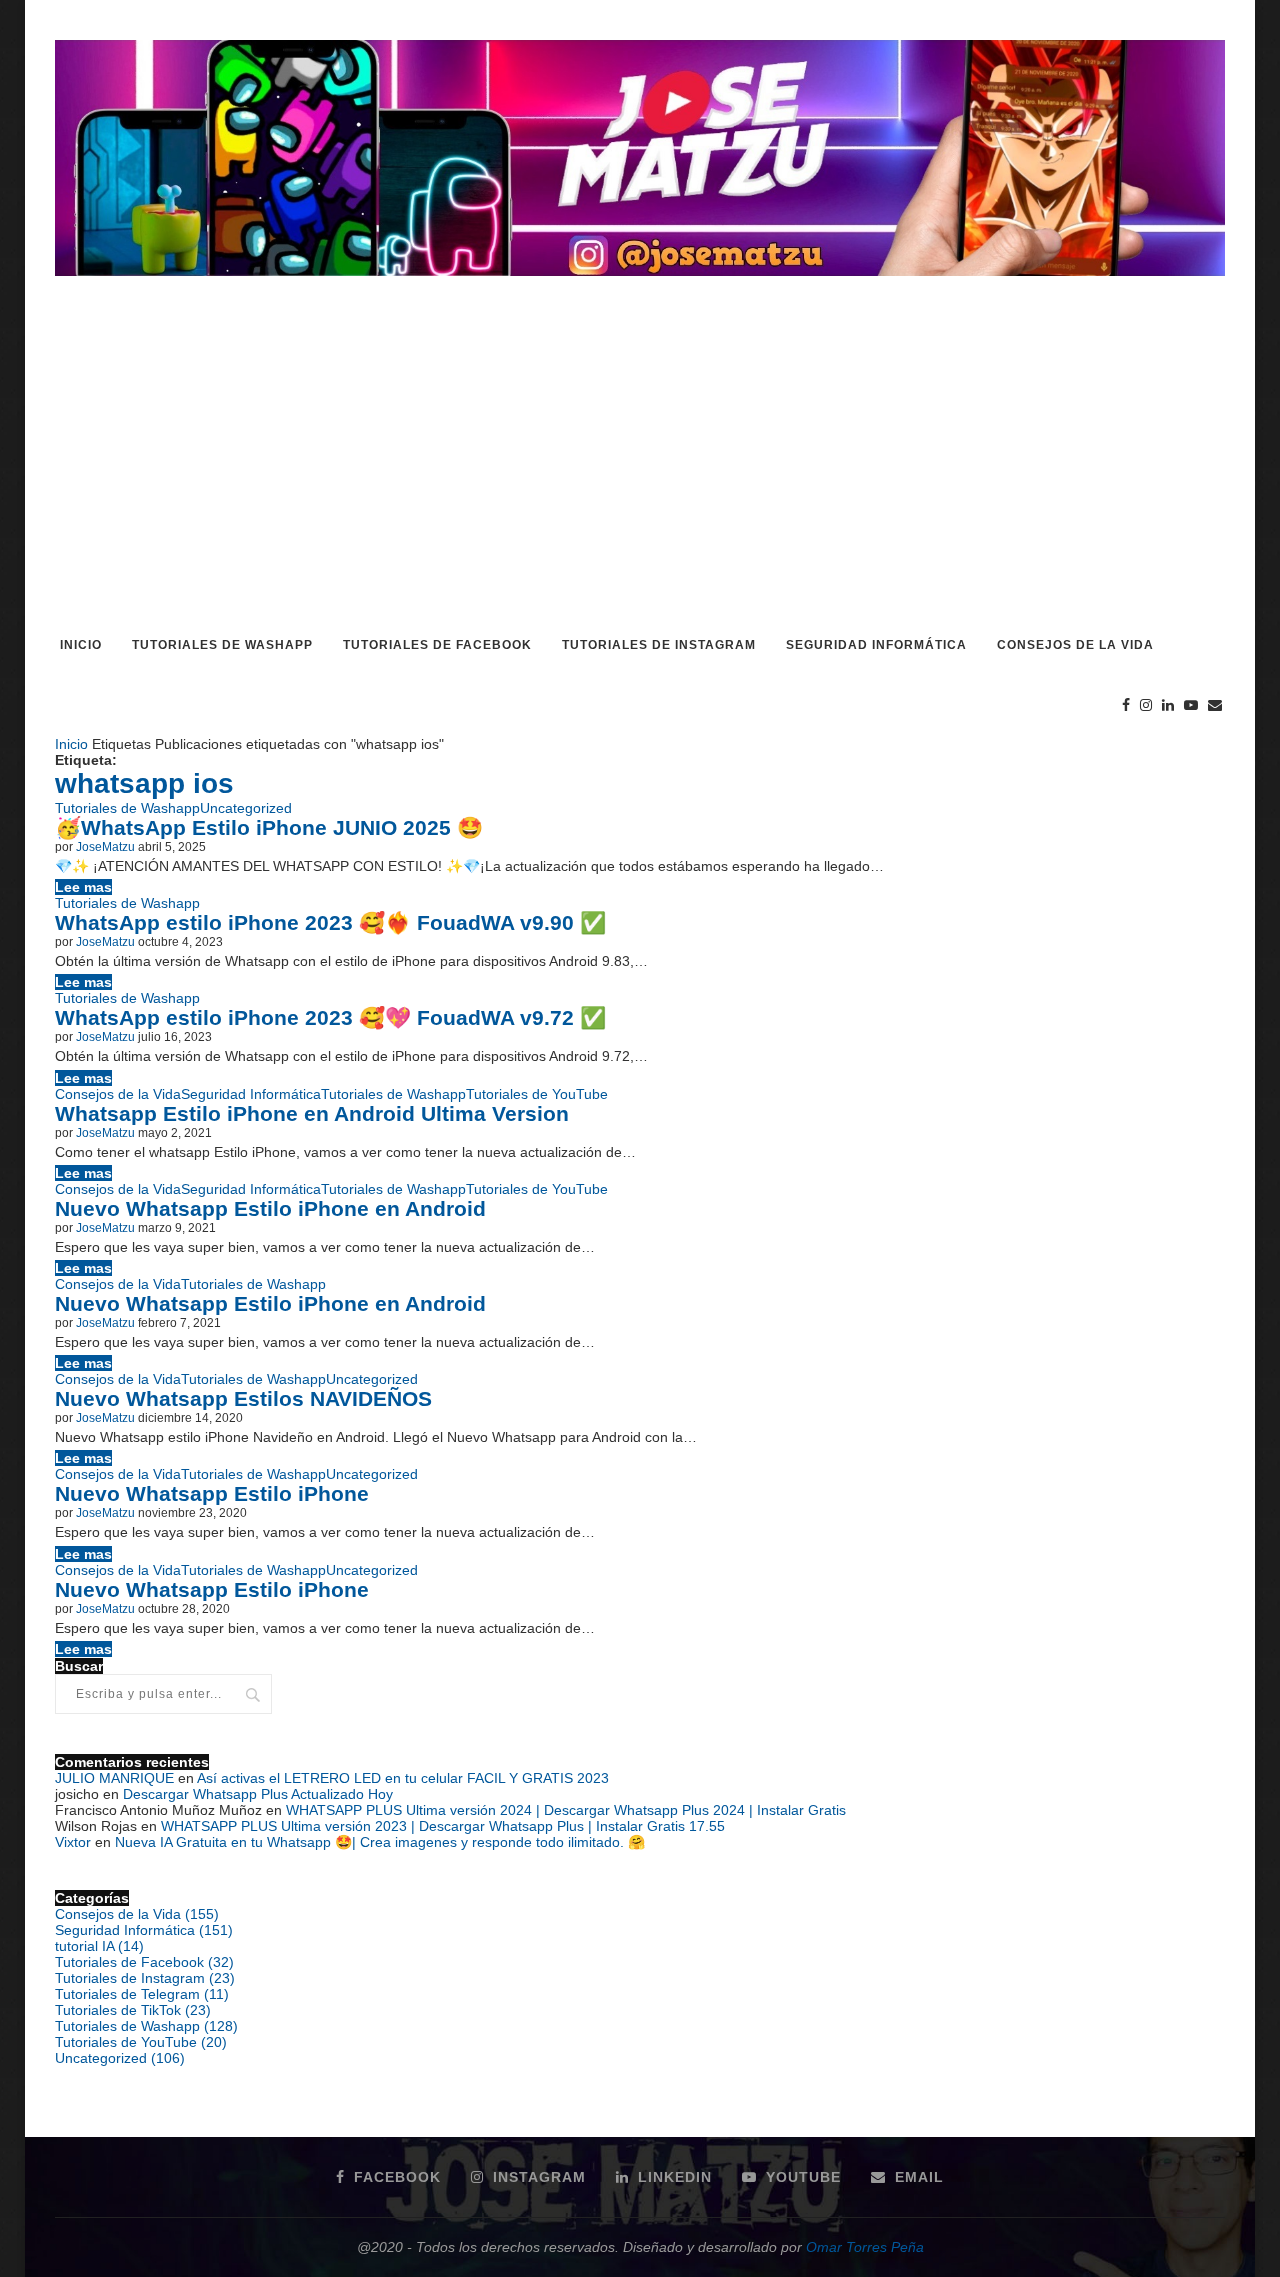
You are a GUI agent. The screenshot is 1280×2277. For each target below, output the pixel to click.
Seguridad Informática (876, 645)
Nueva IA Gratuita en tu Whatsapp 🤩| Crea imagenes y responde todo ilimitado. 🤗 (380, 1842)
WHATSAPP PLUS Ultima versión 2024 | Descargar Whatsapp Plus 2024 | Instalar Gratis (566, 1810)
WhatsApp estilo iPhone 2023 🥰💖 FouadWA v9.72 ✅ (330, 1017)
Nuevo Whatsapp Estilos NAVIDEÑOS (243, 1398)
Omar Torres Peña (865, 2247)
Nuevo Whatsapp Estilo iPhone (212, 1493)
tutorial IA (99, 1946)
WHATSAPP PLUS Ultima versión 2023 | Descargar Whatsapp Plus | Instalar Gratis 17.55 (443, 1826)
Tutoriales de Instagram (659, 645)
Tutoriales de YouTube (537, 1094)
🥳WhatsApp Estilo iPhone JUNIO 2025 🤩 (269, 827)
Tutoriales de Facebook (437, 645)
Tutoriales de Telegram (142, 1994)
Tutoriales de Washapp (222, 645)
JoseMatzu (105, 847)
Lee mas (83, 887)
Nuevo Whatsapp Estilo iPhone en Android (270, 1208)
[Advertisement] (640, 466)
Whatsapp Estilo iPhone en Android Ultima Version (312, 1113)
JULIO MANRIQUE (114, 1778)
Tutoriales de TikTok (133, 2010)
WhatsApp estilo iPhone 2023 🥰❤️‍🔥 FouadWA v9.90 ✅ (330, 922)
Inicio (81, 645)
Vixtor (73, 1842)
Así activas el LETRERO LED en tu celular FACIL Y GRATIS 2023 (403, 1778)
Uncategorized (246, 808)
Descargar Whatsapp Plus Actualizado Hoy (258, 1794)
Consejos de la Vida (1075, 645)
